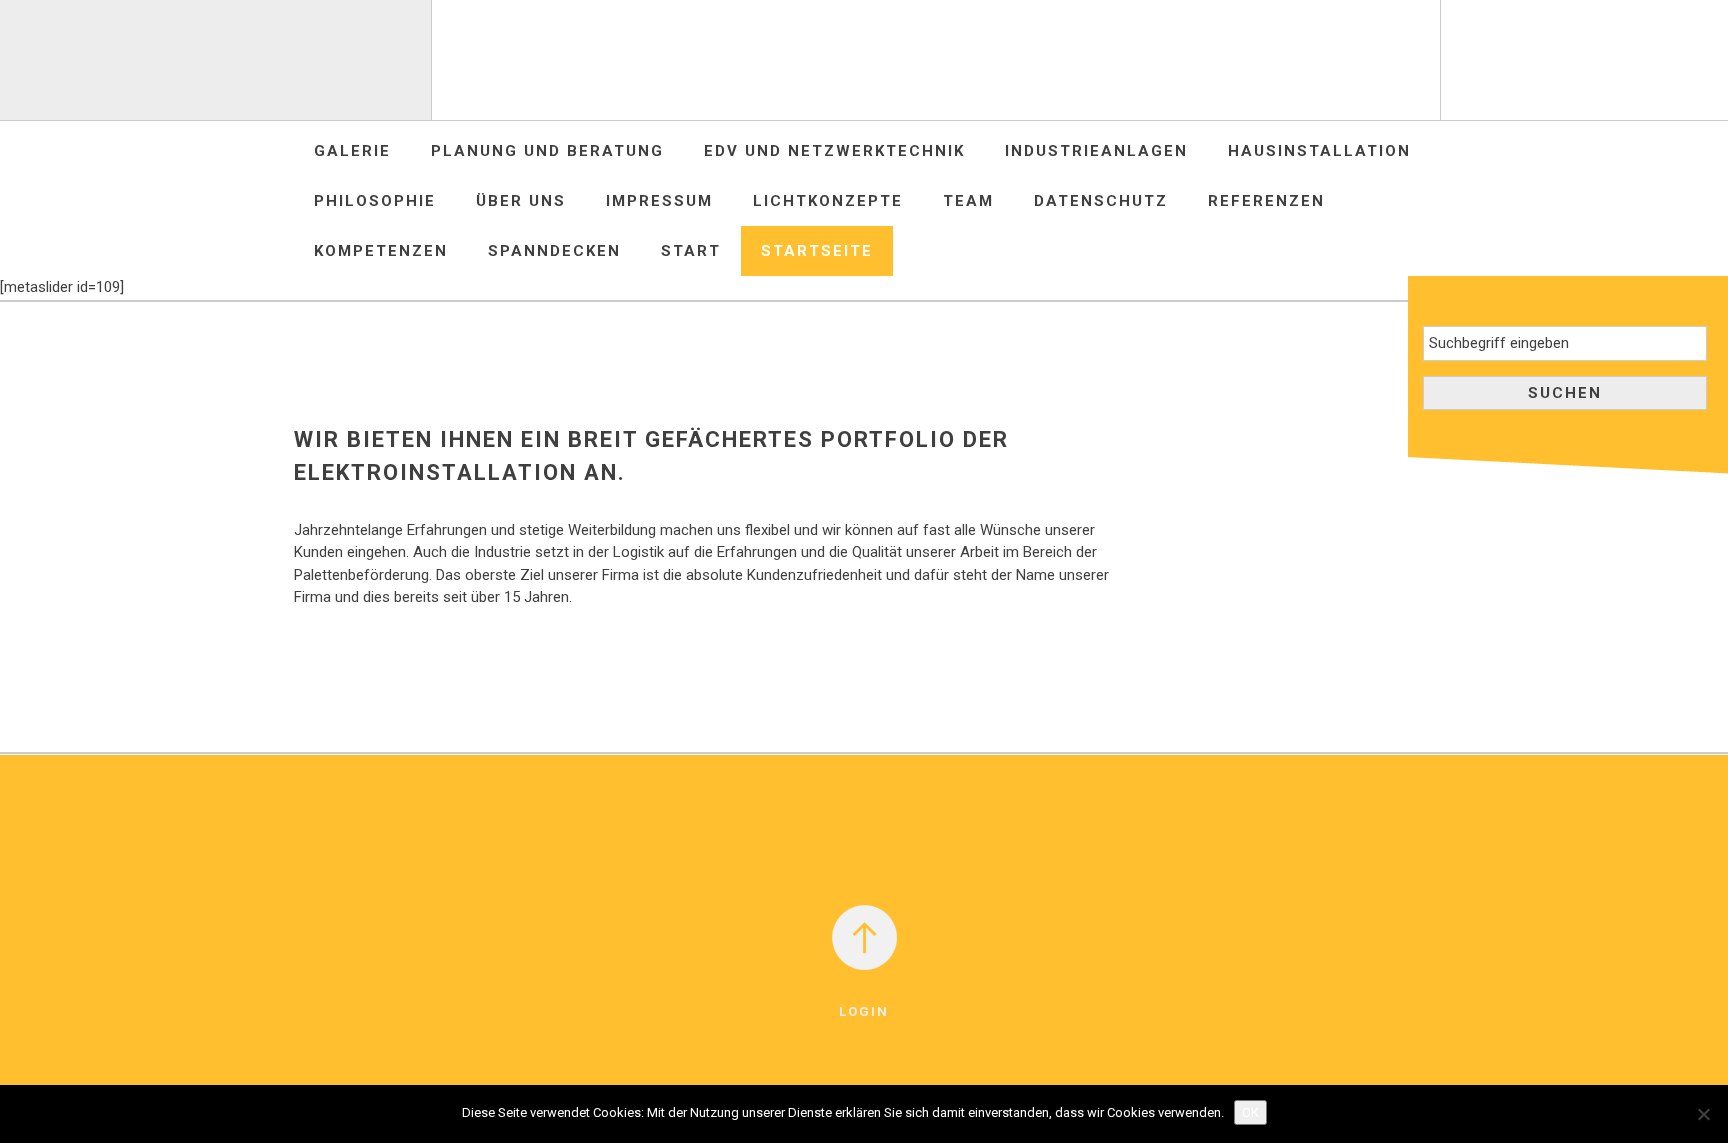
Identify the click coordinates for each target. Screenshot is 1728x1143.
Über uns (521, 201)
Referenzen (1266, 201)
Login (864, 1011)
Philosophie (375, 201)
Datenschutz (1101, 201)
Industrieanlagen (1096, 151)
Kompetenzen (381, 251)
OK (1250, 1112)
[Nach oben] (864, 936)
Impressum (659, 201)
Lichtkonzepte (828, 201)
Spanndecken (554, 251)
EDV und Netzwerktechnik (834, 151)
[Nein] (1703, 1114)
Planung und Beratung (547, 151)
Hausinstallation (1319, 151)
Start (691, 251)
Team (968, 201)
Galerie (352, 151)
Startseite (817, 251)
